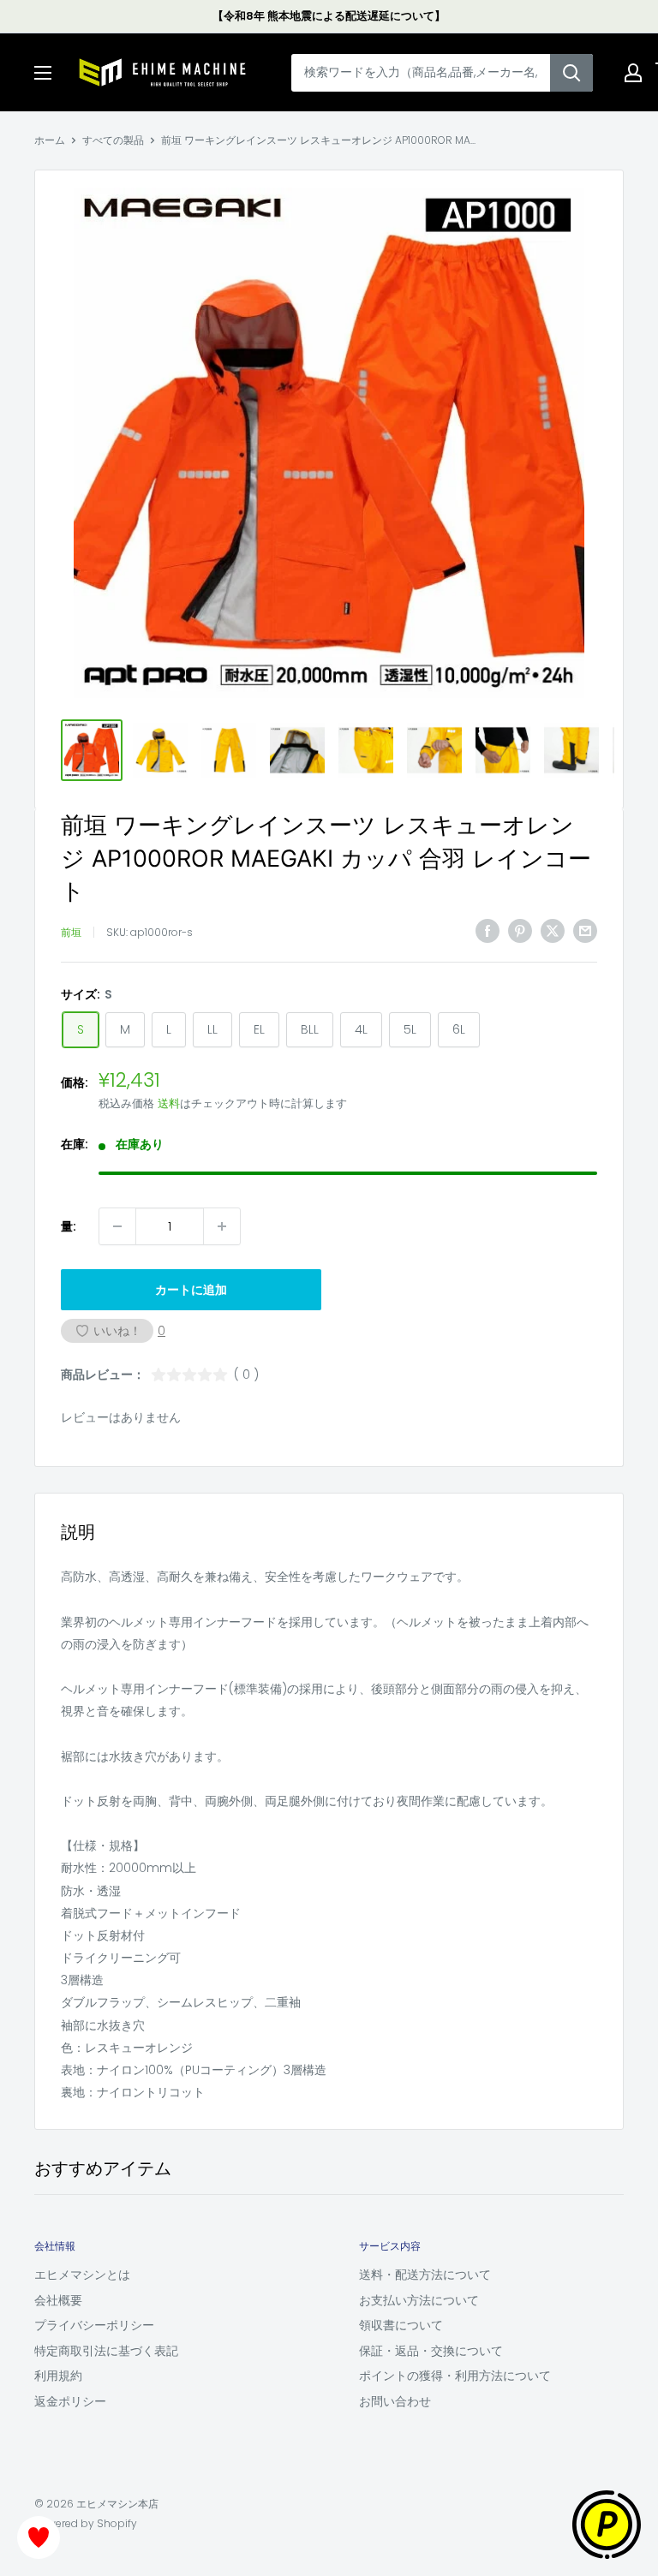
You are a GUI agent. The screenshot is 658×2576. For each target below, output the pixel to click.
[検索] (571, 73)
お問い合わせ (395, 2401)
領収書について (401, 2325)
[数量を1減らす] (117, 1226)
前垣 (71, 932)
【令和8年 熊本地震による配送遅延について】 (329, 16)
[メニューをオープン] (43, 73)
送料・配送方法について (425, 2275)
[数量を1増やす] (222, 1226)
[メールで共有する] (585, 930)
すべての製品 (113, 140)
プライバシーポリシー (94, 2325)
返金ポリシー (70, 2401)
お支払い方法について (419, 2300)
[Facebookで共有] (488, 930)
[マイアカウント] (633, 73)
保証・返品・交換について (431, 2351)
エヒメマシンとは (82, 2275)
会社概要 (58, 2300)
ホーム (50, 140)
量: (69, 1226)
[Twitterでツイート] (553, 930)
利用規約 (58, 2376)
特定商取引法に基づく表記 (106, 2351)
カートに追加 (191, 1290)
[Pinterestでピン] (520, 930)
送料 (169, 1103)
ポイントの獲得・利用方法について (455, 2376)
